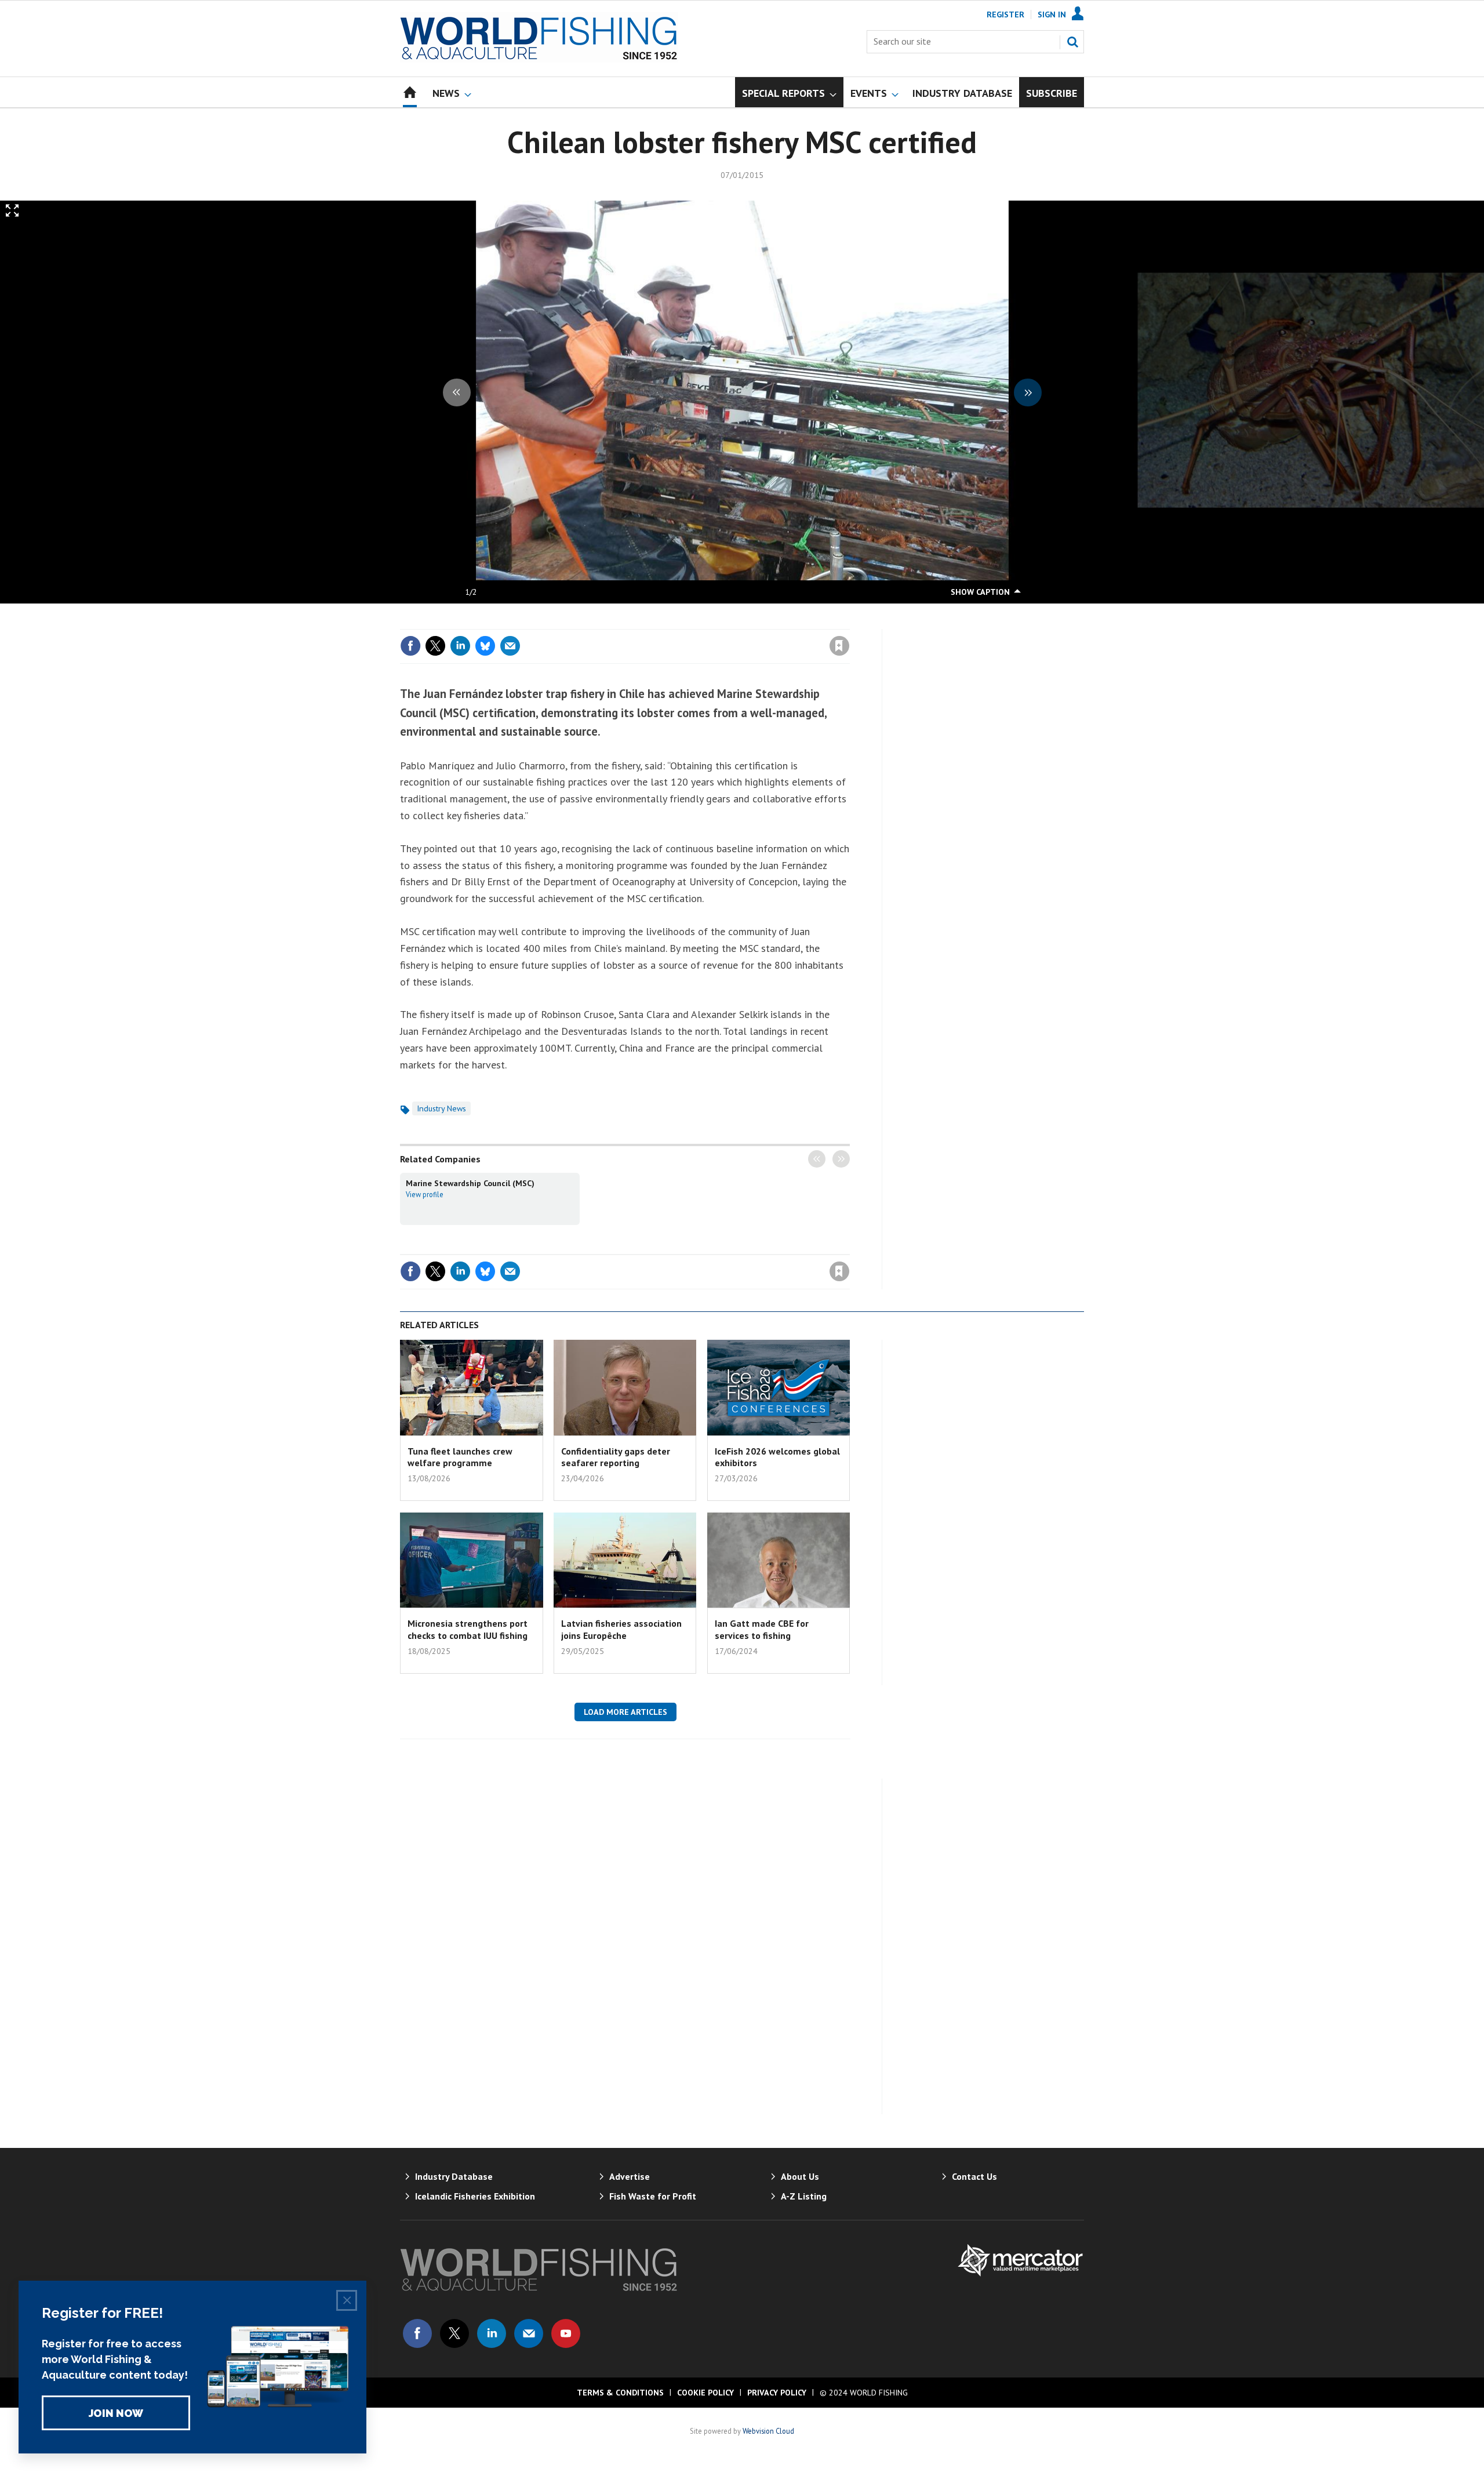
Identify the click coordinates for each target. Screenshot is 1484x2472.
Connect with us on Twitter (454, 2333)
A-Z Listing (804, 2196)
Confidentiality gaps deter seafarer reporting (616, 1457)
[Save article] (839, 646)
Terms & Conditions (620, 2393)
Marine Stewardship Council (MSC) (470, 1183)
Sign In (1052, 14)
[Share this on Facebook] (410, 646)
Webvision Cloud (768, 2431)
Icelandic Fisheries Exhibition (475, 2196)
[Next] (1028, 392)
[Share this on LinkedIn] (460, 646)
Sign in (703, 622)
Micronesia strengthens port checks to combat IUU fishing (468, 1629)
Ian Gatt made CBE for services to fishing (762, 1629)
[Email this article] (510, 646)
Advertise (630, 2176)
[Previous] (457, 392)
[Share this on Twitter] (435, 646)
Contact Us (974, 2176)
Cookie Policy (705, 2393)
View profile (425, 1194)
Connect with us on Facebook (417, 2333)
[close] (849, 622)
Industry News (441, 1108)
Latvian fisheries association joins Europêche (621, 1629)
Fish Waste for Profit (653, 2196)
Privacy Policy (777, 2393)
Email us (529, 2333)
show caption (980, 592)
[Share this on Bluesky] (485, 646)
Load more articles (625, 1712)
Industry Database (454, 2176)
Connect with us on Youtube (566, 2333)
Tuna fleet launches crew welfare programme (460, 1457)
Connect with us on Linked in (492, 2333)
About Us (800, 2176)
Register (1005, 14)
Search (1072, 42)
